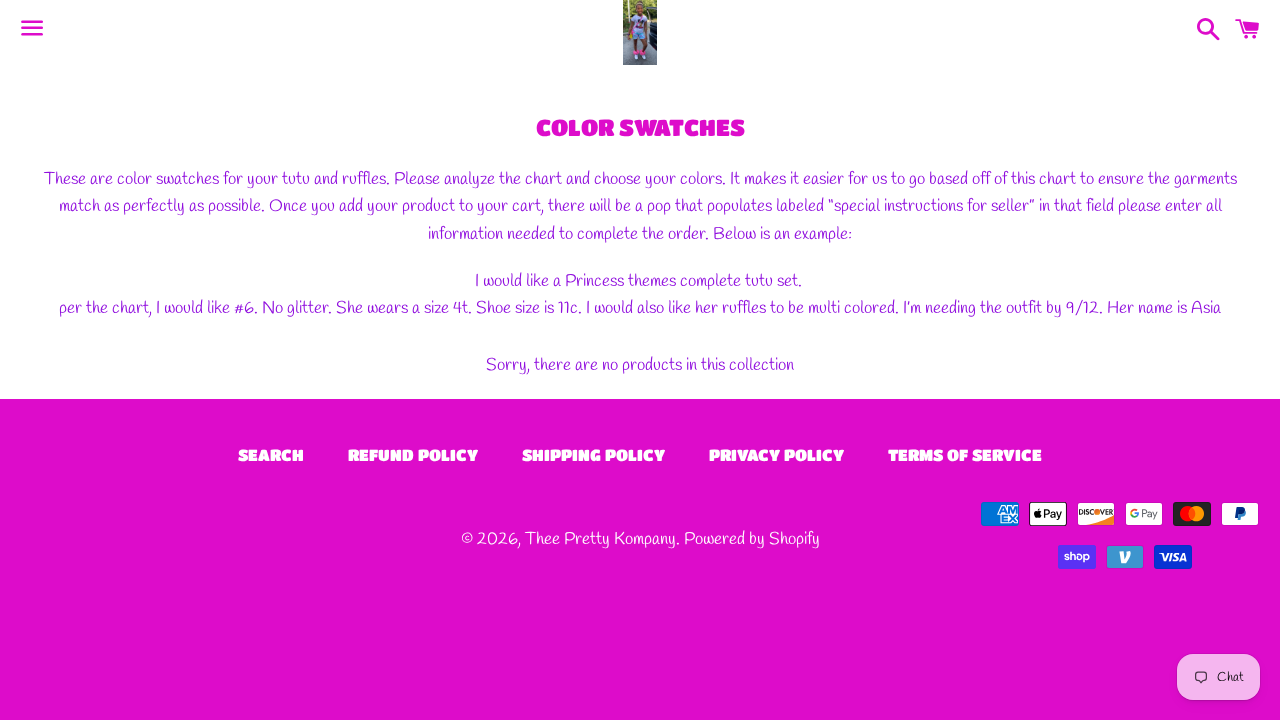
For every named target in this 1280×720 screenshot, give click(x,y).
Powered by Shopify (752, 539)
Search (271, 454)
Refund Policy (413, 454)
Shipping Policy (593, 454)
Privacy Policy (776, 454)
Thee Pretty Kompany (600, 539)
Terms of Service (965, 454)
